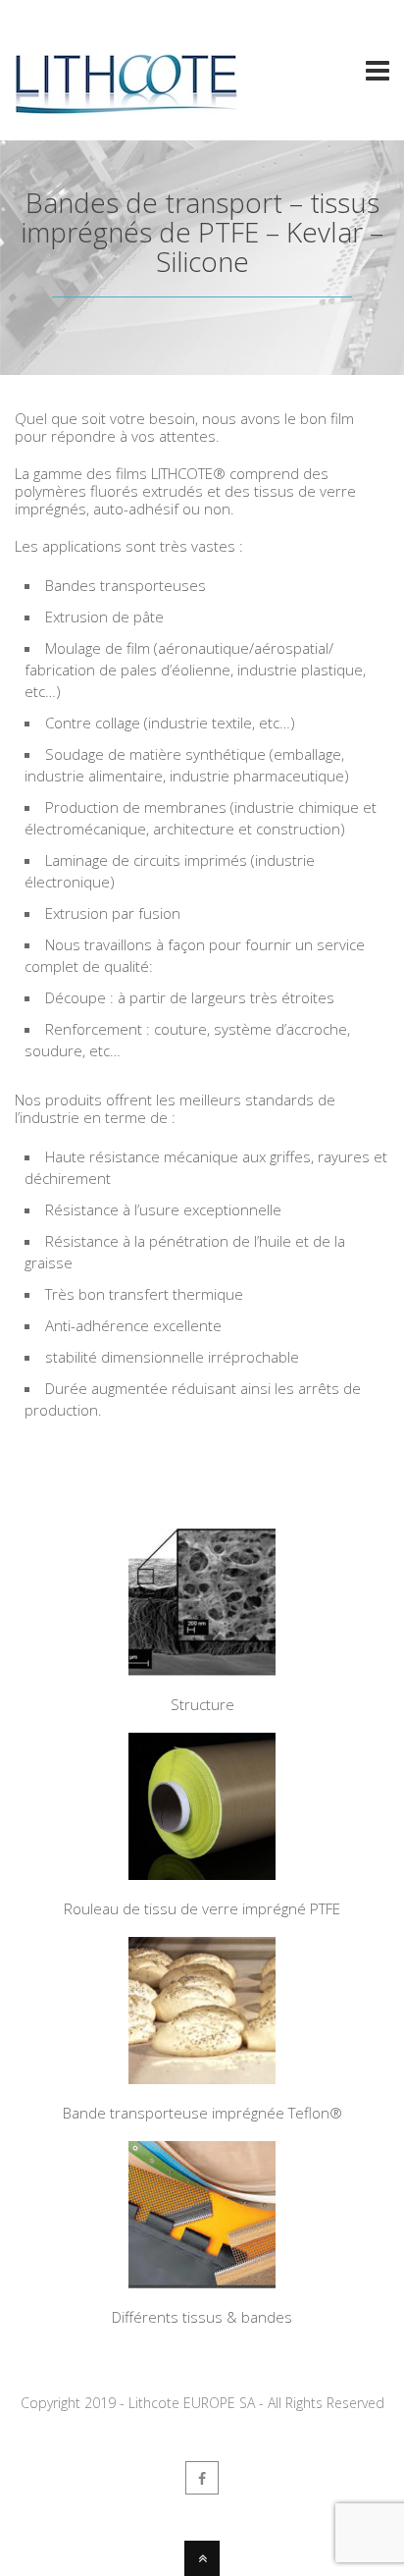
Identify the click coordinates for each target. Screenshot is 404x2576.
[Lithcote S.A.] (126, 106)
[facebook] (202, 2478)
